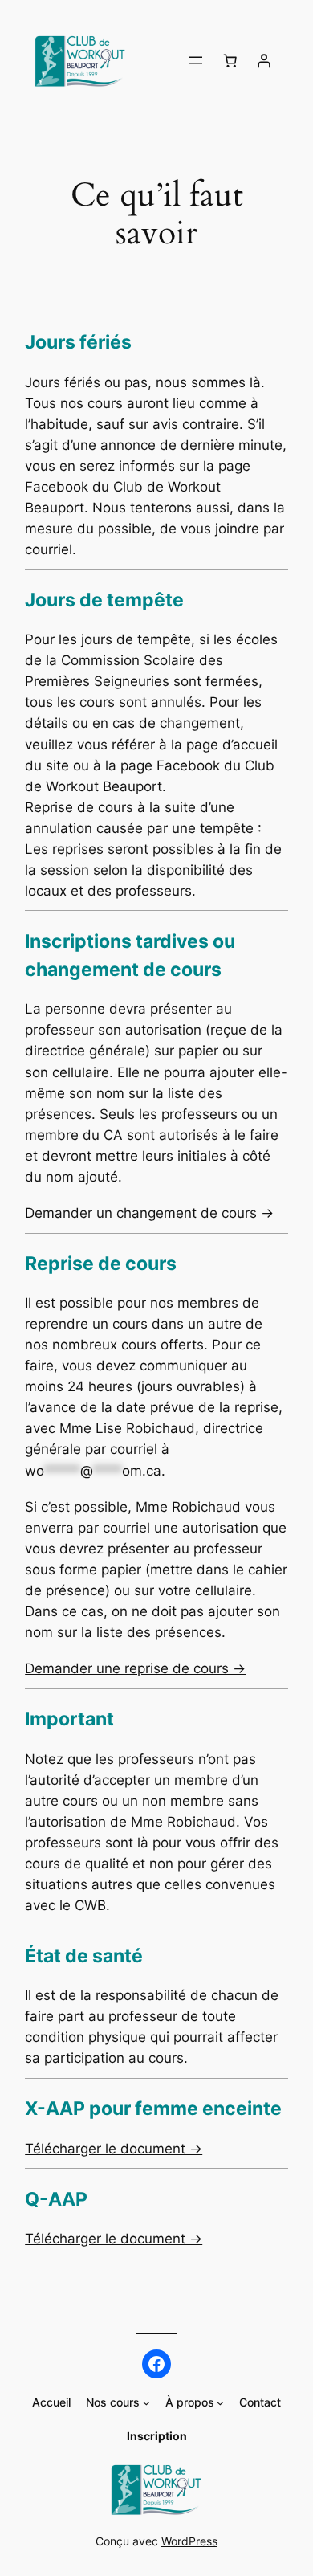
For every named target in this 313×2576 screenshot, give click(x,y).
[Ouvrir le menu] (196, 60)
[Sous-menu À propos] (220, 2403)
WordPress (189, 2541)
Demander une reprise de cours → (135, 1668)
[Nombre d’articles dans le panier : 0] (230, 60)
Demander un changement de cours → (149, 1213)
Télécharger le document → (114, 2149)
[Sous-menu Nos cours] (146, 2403)
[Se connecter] (264, 60)
